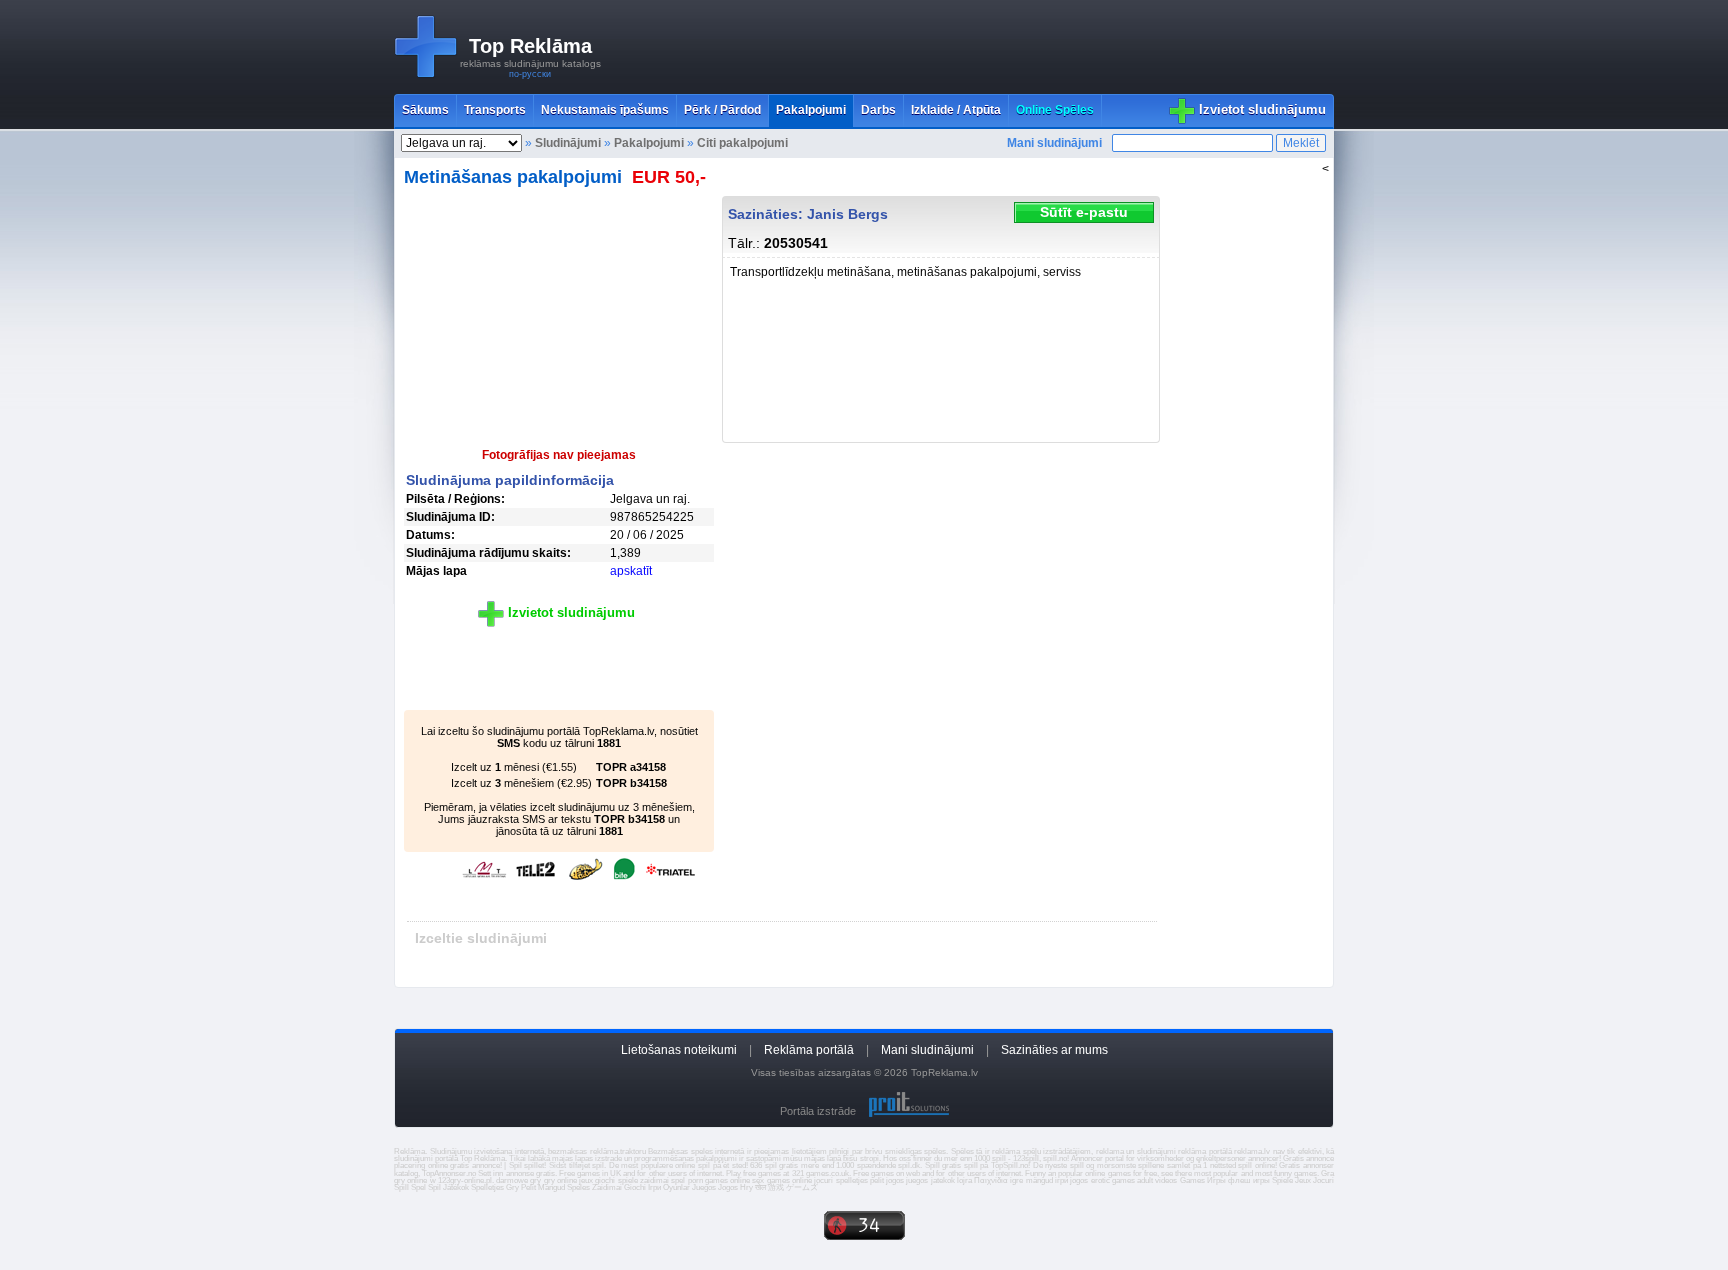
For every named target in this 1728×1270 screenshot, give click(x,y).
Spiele (1282, 1180)
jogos (895, 1180)
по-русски (530, 74)
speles (702, 1151)
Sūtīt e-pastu (1084, 212)
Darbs (878, 110)
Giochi (635, 1187)
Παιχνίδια (991, 1180)
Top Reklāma (530, 46)
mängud (1039, 1180)
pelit (877, 1180)
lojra (964, 1180)
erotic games (1113, 1180)
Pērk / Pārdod (722, 110)
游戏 (776, 1187)
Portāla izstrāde (818, 1111)
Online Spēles (1055, 110)
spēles (935, 1151)
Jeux (1303, 1180)
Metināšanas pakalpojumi (513, 177)
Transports (495, 110)
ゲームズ (802, 1187)
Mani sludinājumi (1054, 143)
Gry (512, 1187)
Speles (578, 1187)
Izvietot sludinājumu (1262, 109)
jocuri (823, 1180)
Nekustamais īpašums (605, 110)
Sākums (425, 110)
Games (1192, 1180)
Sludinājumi (568, 143)
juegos (917, 1180)
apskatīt (631, 571)
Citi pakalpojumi (742, 143)
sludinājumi (413, 1158)
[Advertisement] (970, 47)
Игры (1216, 1180)
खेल (760, 1187)
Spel (418, 1187)
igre (1016, 1180)
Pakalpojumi (811, 110)
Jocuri (1323, 1180)
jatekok (943, 1180)
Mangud (551, 1187)
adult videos (1157, 1180)
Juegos (704, 1187)
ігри (1061, 1180)
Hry (746, 1187)
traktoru (633, 1151)
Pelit (528, 1187)
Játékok (456, 1187)
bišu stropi (860, 1158)
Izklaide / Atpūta (956, 110)
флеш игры (1248, 1180)
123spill (1026, 1158)
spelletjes (852, 1180)
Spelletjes (487, 1187)
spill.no (1055, 1158)
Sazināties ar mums (1054, 1050)
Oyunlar (676, 1187)
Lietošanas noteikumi (679, 1050)
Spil (434, 1187)
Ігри (654, 1187)
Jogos (728, 1187)
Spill (401, 1187)
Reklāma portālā (809, 1050)
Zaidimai (607, 1187)
